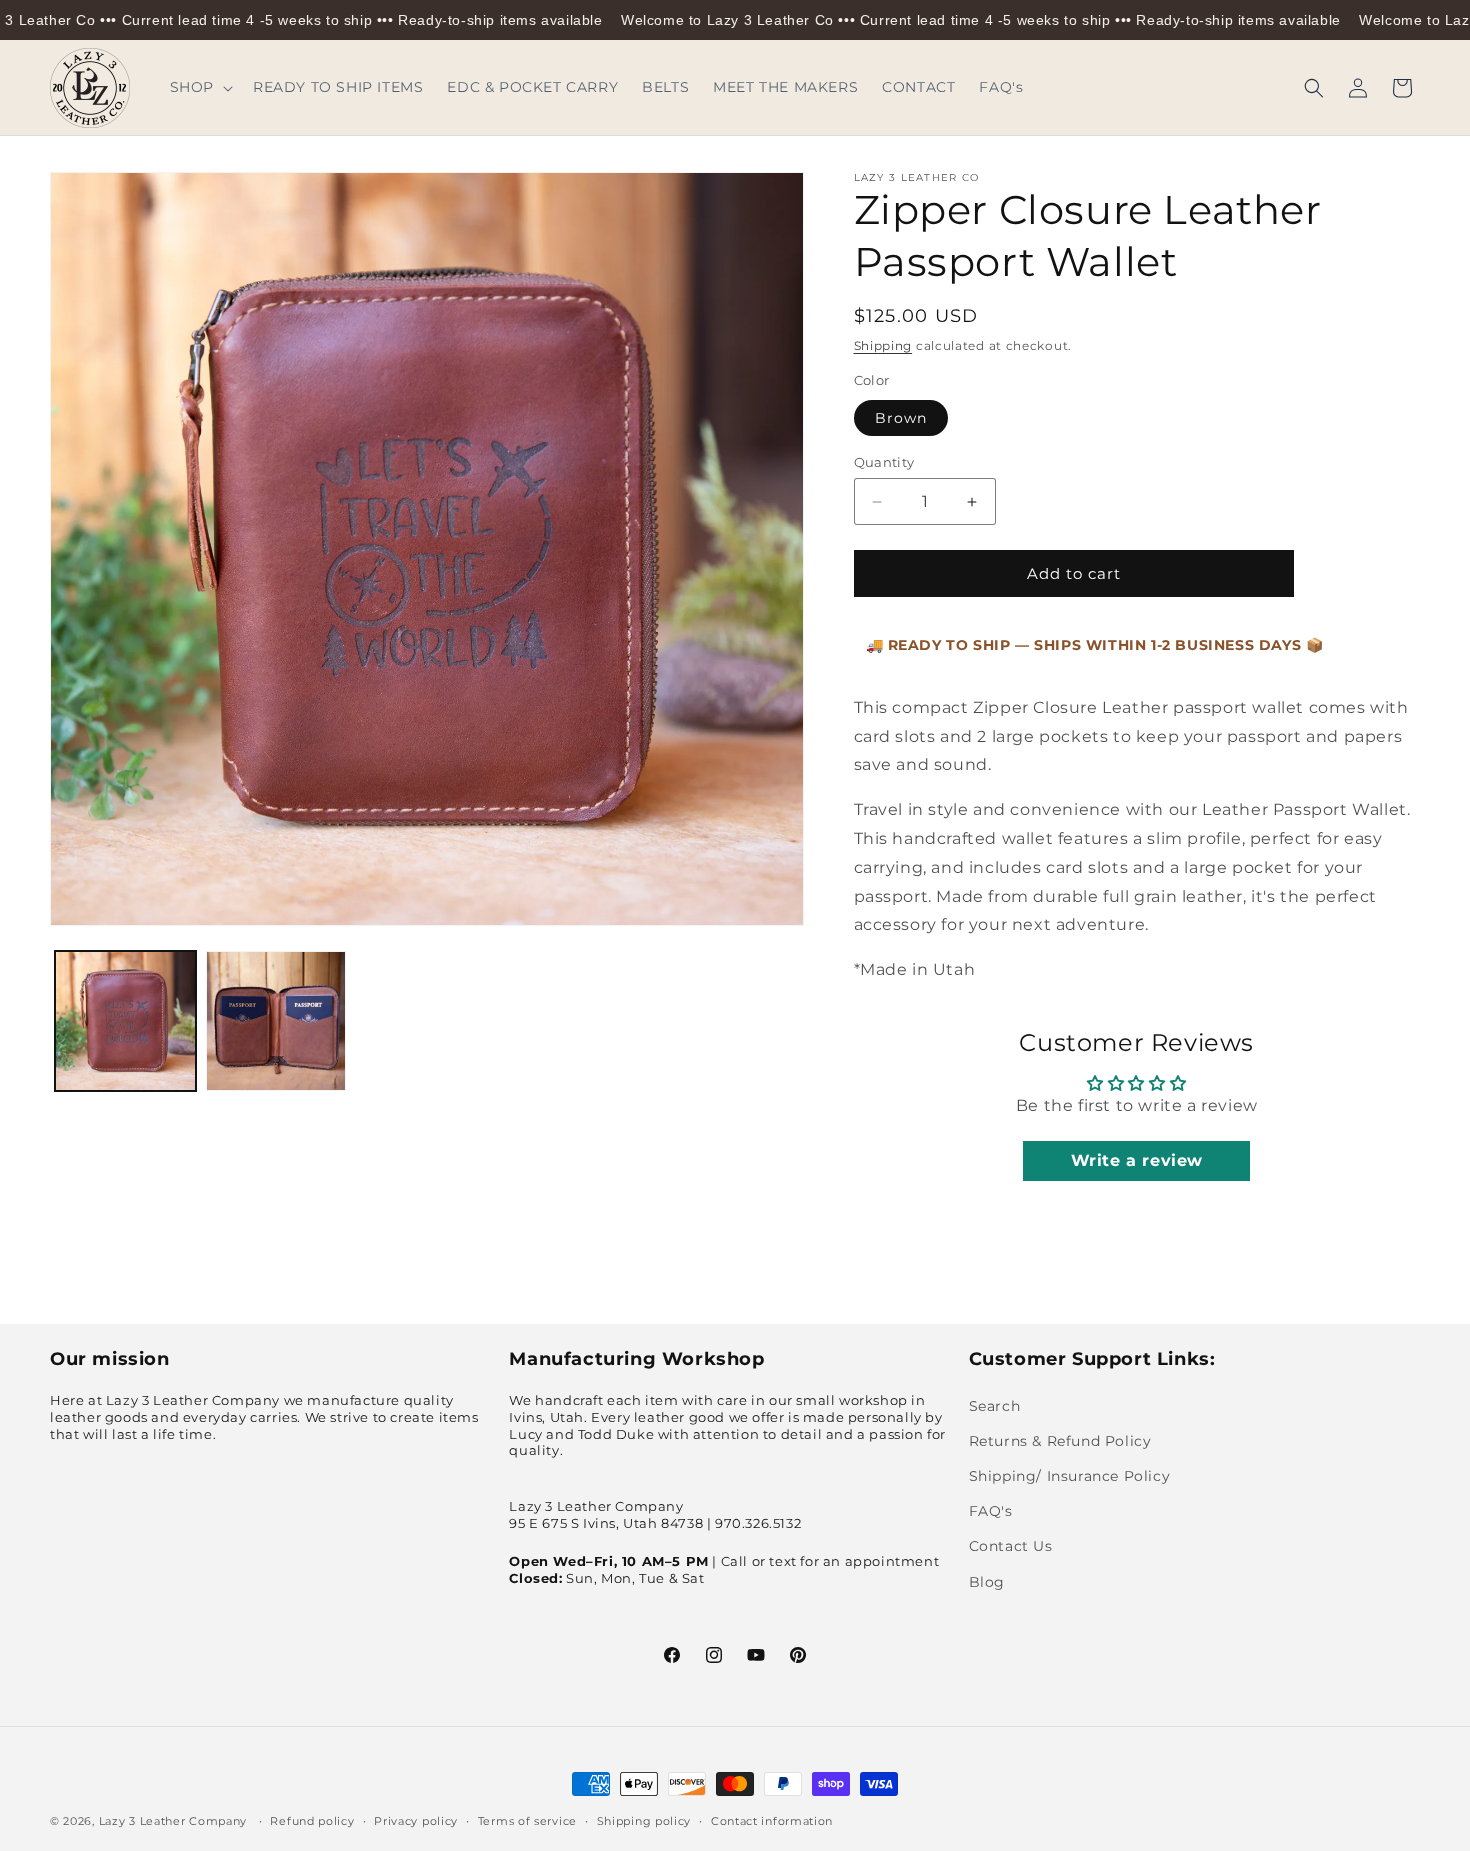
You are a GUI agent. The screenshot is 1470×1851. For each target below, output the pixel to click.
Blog (987, 1582)
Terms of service (527, 1821)
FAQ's (991, 1511)
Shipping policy (644, 1821)
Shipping (883, 345)
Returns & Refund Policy (1060, 1441)
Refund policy (312, 1821)
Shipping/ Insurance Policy (1070, 1476)
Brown (901, 418)
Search (995, 1406)
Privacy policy (416, 1821)
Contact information (772, 1821)
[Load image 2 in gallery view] (276, 1021)
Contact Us (1011, 1546)
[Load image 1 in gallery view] (125, 1021)
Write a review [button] (1137, 1160)
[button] (199, 87)
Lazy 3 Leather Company (173, 1821)
